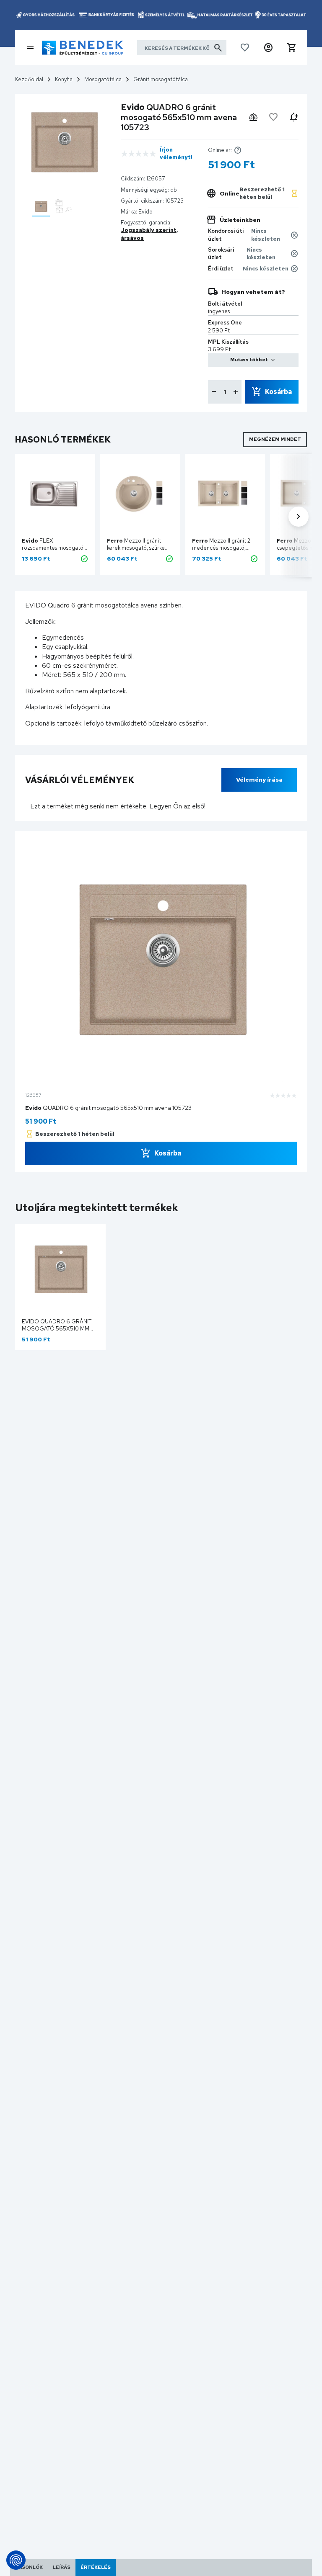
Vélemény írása (259, 780)
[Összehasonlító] (253, 117)
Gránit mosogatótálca (161, 79)
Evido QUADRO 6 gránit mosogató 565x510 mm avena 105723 (57, 1329)
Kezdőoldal (29, 79)
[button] (268, 48)
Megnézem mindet (275, 439)
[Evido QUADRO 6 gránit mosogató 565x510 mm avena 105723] (41, 207)
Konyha (64, 79)
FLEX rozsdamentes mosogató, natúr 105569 (53, 548)
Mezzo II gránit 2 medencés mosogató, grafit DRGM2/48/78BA (223, 548)
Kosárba (278, 392)
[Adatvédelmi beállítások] (16, 2560)
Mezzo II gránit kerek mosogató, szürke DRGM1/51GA (136, 548)
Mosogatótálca (103, 79)
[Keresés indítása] (218, 48)
